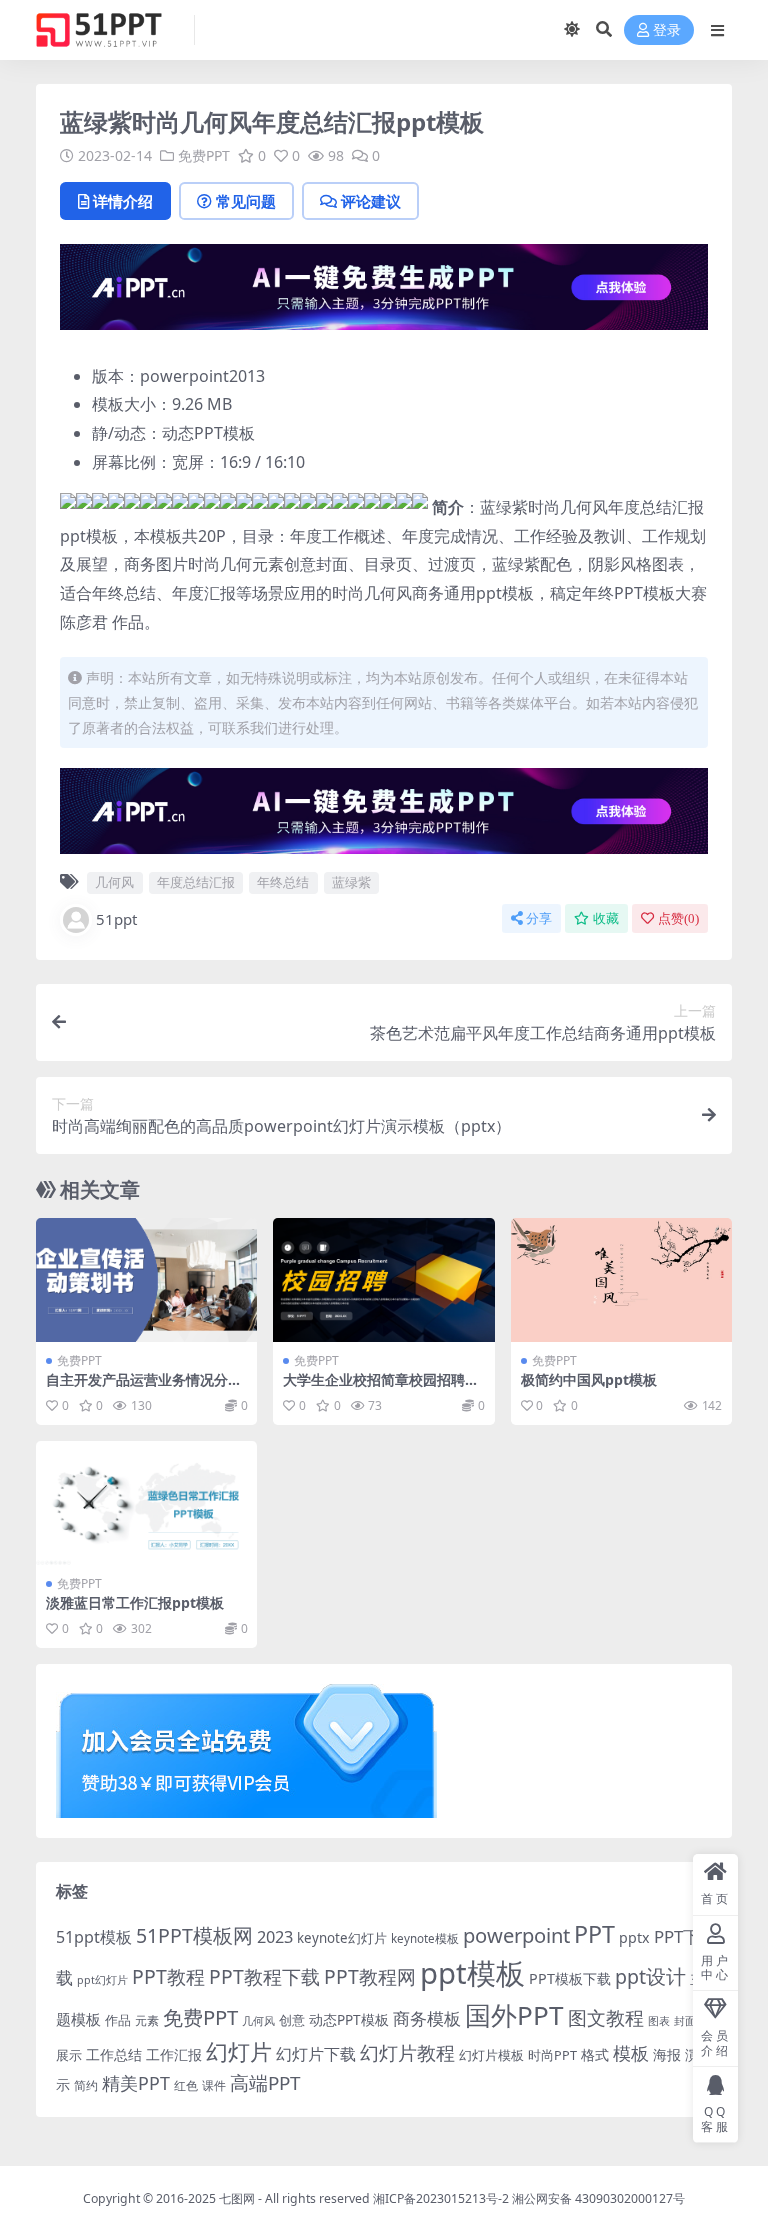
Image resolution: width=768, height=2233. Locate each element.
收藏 (606, 918)
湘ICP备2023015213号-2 (442, 2198)
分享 (539, 918)
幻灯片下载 (316, 2054)
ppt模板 (472, 1973)
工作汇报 (174, 2054)
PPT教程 (168, 1976)
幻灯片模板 (491, 2055)
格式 (595, 2054)
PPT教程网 (370, 1976)
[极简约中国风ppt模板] (621, 1280)
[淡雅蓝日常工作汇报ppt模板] (146, 1503)
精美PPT (136, 2083)
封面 (685, 2020)
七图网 (237, 2198)
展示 (69, 2055)
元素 (147, 2020)
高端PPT (265, 2083)
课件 (214, 2085)
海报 (667, 2054)
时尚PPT (552, 2055)
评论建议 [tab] (371, 201)
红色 (186, 2085)
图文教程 (606, 2017)
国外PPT (514, 2015)
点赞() (678, 918)
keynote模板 (425, 1938)
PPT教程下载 (264, 1976)
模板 (631, 2053)
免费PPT (204, 155)
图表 (659, 2020)
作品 (118, 2020)
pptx (634, 1937)
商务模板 (427, 2018)
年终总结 (283, 882)
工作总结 (114, 2054)
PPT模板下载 (570, 1978)
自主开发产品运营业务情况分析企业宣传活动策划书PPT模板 (144, 1388)
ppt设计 (650, 1976)
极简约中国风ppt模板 (589, 1379)
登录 (667, 30)
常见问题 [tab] (246, 201)
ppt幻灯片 (102, 1980)
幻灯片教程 (407, 2052)
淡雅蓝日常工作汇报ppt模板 (135, 1602)
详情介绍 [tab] (123, 201)
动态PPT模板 (349, 2019)
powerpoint (516, 1935)
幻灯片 (239, 2051)
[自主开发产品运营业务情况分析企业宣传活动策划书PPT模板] (146, 1280)
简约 (86, 2085)
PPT (594, 1934)
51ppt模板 (94, 1937)
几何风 (114, 882)
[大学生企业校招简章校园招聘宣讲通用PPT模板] (383, 1280)
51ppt (116, 919)
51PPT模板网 (194, 1935)
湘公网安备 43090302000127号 (598, 2198)
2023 (275, 1937)
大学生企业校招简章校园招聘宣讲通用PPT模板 (381, 1388)
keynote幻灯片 (342, 1938)
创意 (292, 2020)
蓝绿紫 (351, 882)
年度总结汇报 (196, 882)
